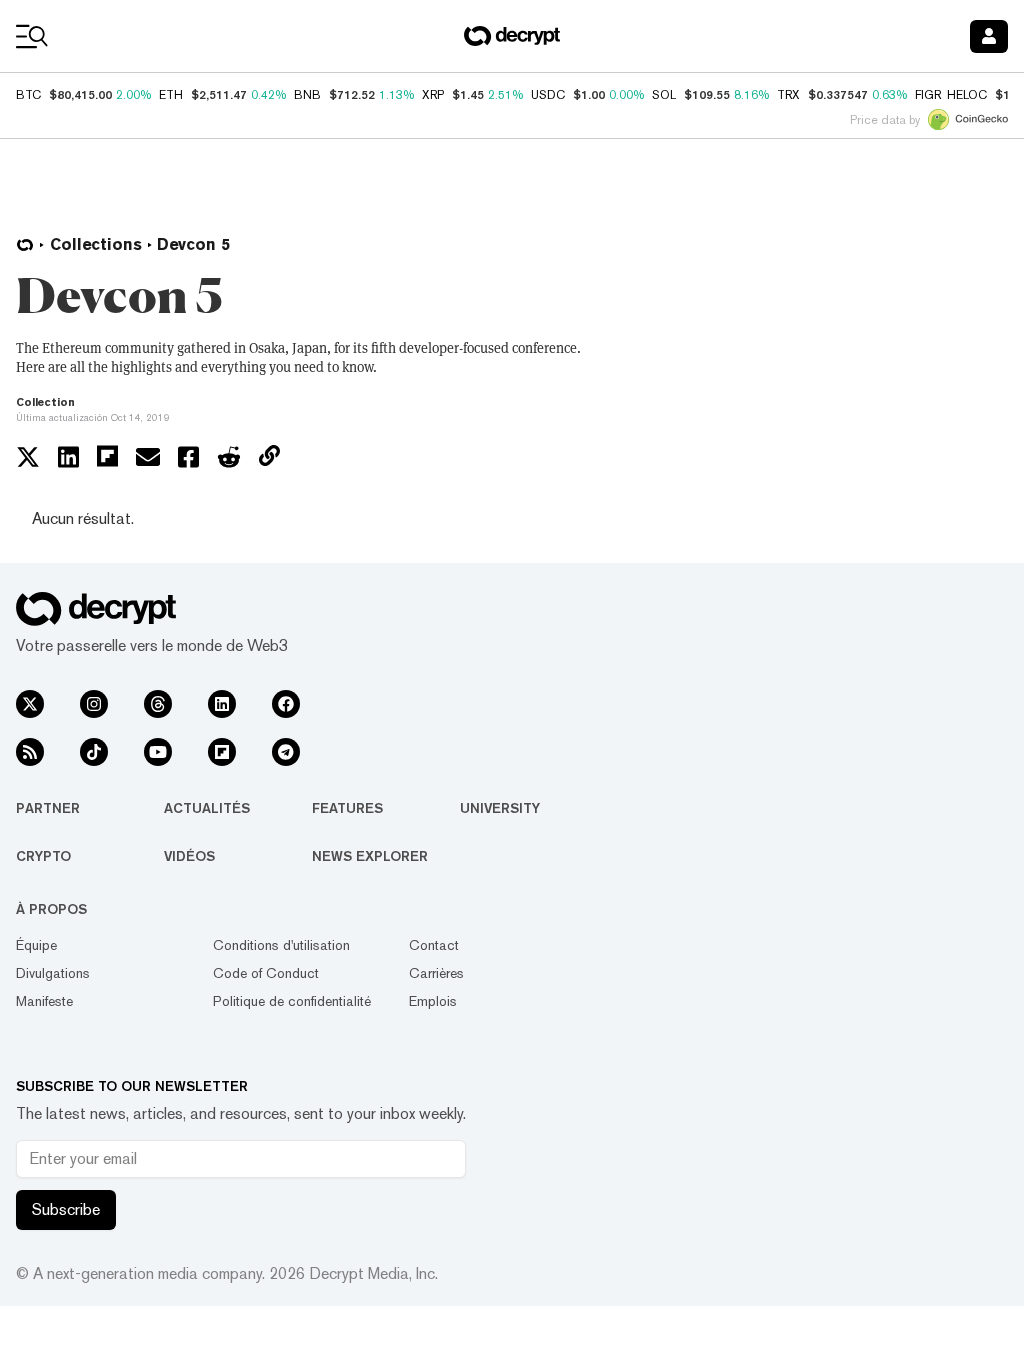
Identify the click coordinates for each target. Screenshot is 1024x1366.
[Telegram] (286, 752)
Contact (434, 945)
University (500, 808)
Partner (48, 808)
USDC (548, 95)
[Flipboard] (222, 752)
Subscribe (66, 1209)
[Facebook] (286, 704)
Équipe (36, 945)
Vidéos (189, 856)
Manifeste (44, 1001)
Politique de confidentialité (292, 1001)
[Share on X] (28, 457)
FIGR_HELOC (951, 95)
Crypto (43, 856)
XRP (433, 95)
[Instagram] (94, 704)
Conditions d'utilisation (281, 945)
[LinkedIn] (222, 704)
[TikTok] (94, 752)
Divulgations (53, 973)
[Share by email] (148, 457)
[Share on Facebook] (188, 457)
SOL (664, 95)
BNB (307, 95)
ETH (171, 95)
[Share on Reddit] (229, 457)
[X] (30, 704)
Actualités (207, 808)
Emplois (433, 1001)
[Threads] (158, 704)
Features (347, 808)
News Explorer (370, 856)
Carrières (436, 973)
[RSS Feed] (30, 752)
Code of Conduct (266, 973)
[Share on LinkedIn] (68, 457)
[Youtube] (158, 752)
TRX (788, 95)
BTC (28, 95)
